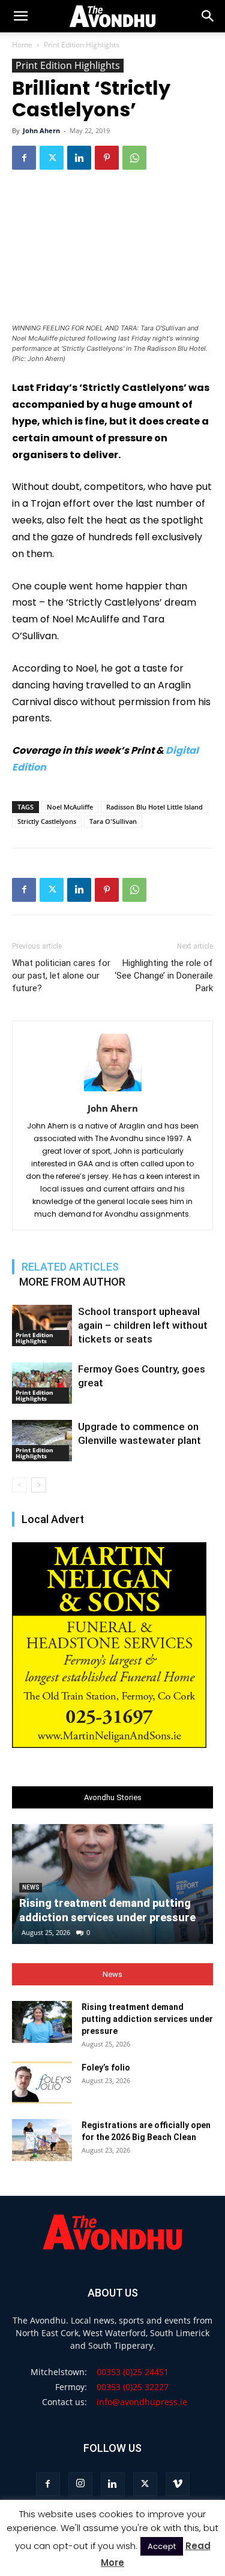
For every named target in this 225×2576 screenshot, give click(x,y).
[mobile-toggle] (20, 16)
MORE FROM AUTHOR (72, 1282)
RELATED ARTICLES (70, 1267)
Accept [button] (162, 2546)
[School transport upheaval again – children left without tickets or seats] (42, 1325)
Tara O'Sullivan (113, 821)
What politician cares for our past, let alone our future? (61, 976)
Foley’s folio (106, 2068)
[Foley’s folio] (42, 2083)
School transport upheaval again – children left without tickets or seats (143, 1325)
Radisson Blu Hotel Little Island (154, 807)
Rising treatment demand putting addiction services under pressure (147, 2019)
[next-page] (39, 1485)
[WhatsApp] (134, 158)
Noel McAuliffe (70, 807)
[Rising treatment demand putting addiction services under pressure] (42, 2022)
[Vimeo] (178, 2484)
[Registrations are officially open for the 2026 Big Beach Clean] (42, 2140)
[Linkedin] (79, 158)
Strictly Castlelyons (47, 821)
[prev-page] (19, 1485)
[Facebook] (24, 158)
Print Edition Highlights (82, 45)
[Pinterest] (107, 158)
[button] (208, 16)
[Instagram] (80, 2484)
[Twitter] (52, 158)
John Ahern (41, 130)
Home (22, 45)
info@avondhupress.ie (142, 2402)
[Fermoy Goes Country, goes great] (42, 1383)
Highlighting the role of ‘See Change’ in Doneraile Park (164, 976)
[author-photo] (113, 1091)
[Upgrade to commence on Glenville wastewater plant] (42, 1441)
